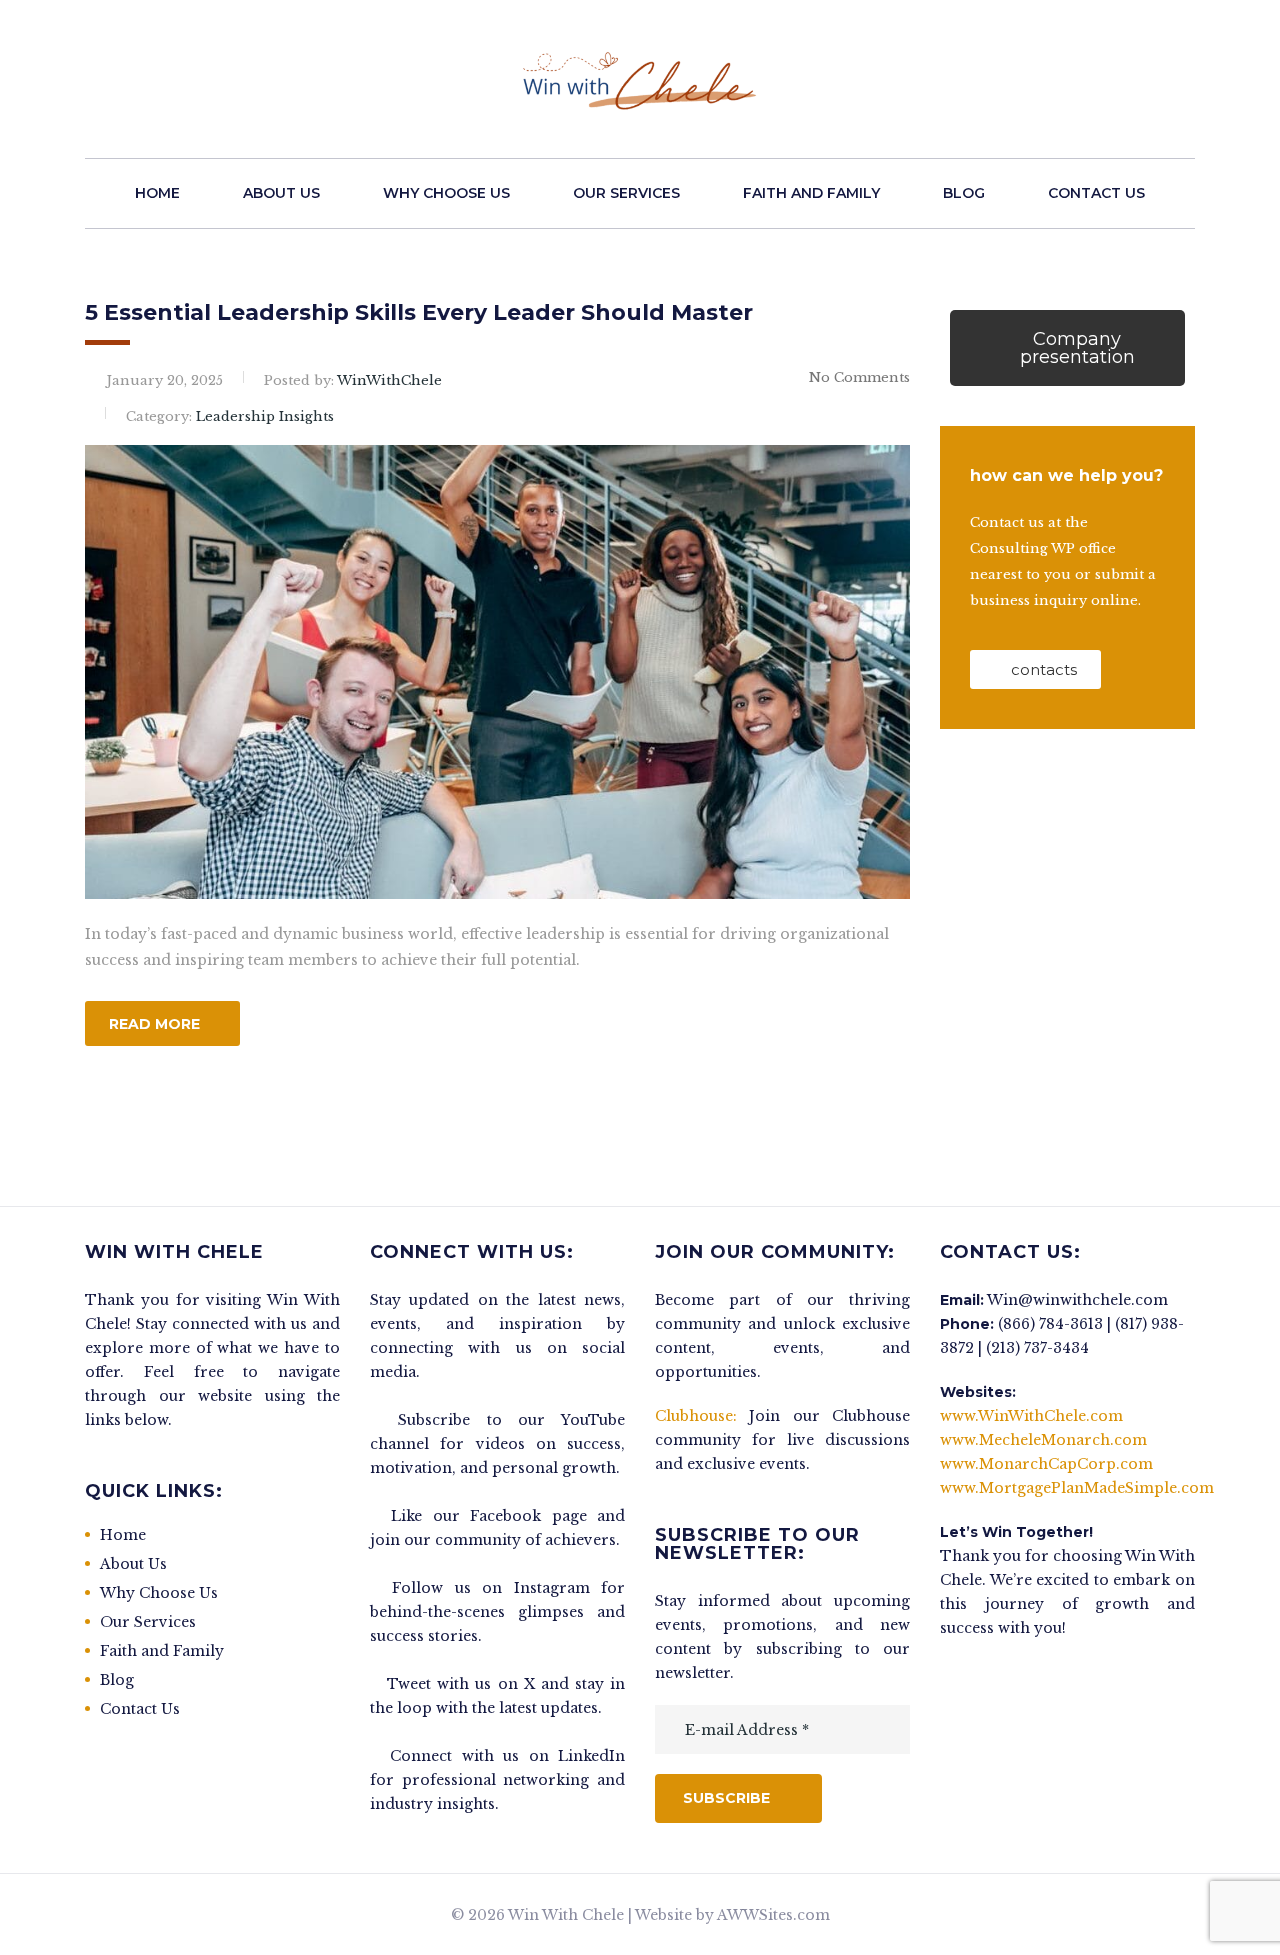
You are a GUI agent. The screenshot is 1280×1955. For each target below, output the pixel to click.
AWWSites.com (773, 1915)
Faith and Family (811, 193)
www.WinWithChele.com (1031, 1416)
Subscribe (726, 1798)
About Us (281, 193)
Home (157, 193)
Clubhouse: (696, 1416)
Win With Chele (566, 1915)
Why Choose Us (446, 193)
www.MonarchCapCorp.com (1046, 1464)
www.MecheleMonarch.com (1043, 1440)
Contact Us (1096, 193)
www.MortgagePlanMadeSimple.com (1077, 1488)
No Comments (859, 377)
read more (154, 1024)
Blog (964, 193)
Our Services (626, 193)
